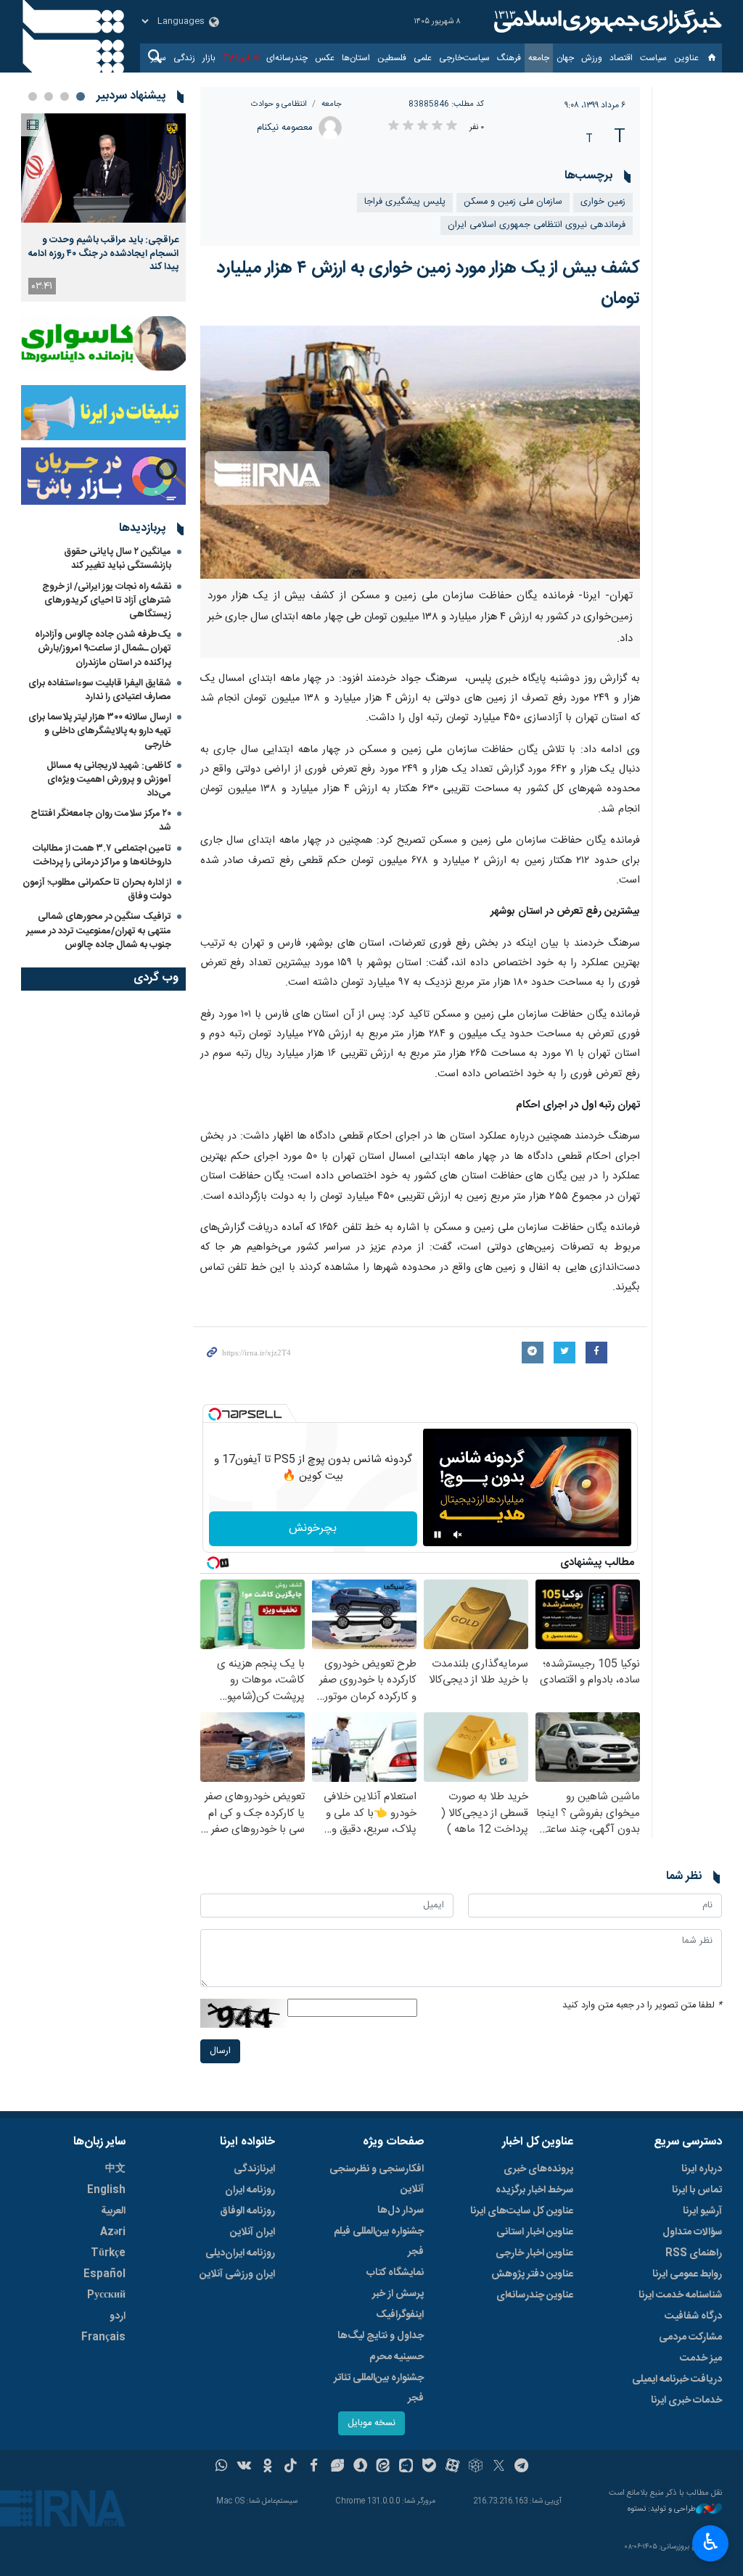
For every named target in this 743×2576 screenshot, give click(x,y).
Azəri (113, 2232)
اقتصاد (621, 58)
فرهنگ (509, 58)
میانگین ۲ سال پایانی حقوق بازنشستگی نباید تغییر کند (118, 559)
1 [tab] (81, 96)
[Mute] (458, 1535)
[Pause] (438, 1535)
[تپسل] (215, 1414)
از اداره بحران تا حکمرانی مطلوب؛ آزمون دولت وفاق (97, 889)
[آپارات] (452, 2467)
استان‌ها (356, 58)
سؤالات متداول (692, 2232)
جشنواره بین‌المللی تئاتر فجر (379, 2388)
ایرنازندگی (254, 2169)
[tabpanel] (103, 207)
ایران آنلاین (253, 2232)
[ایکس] (499, 2467)
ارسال (220, 2051)
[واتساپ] (222, 2467)
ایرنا (606, 22)
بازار (209, 58)
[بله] (429, 2467)
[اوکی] (267, 2467)
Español (104, 2274)
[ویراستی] (337, 2467)
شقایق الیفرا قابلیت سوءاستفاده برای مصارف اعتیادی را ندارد (100, 690)
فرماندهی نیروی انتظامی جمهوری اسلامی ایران (537, 225)
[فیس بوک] (314, 2467)
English (106, 2190)
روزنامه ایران (250, 2190)
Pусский (106, 2295)
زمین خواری (603, 202)
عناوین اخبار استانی (535, 2232)
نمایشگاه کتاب (395, 2273)
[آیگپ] (406, 2467)
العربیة (113, 2211)
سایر (159, 58)
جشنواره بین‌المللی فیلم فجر (379, 2242)
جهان (565, 58)
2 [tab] (65, 96)
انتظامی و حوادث (279, 104)
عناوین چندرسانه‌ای (535, 2295)
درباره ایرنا (702, 2169)
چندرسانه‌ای (287, 58)
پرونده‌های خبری (538, 2169)
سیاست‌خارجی (464, 58)
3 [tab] (49, 96)
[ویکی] (244, 2467)
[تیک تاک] (291, 2467)
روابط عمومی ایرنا (687, 2274)
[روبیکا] (476, 2467)
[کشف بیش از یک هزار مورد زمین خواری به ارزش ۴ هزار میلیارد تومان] (420, 452)
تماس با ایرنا (697, 2190)
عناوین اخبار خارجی (534, 2253)
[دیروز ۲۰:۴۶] (103, 168)
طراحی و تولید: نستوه (662, 2510)
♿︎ (711, 2542)
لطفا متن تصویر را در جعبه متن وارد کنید (642, 2006)
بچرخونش (313, 1528)
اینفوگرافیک (400, 2315)
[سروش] (360, 2467)
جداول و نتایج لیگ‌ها (381, 2336)
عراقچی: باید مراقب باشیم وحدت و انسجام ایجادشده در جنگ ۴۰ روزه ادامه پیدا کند (103, 253)
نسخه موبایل (371, 2423)
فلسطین (392, 58)
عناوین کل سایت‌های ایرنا (522, 2211)
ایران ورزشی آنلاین (237, 2274)
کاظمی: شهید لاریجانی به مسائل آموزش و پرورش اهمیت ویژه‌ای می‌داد (109, 780)
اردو (118, 2316)
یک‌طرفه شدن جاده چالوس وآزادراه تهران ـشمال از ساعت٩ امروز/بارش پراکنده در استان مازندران (103, 648)
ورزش (592, 58)
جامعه (539, 58)
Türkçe (108, 2253)
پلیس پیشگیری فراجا (405, 202)
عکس (325, 58)
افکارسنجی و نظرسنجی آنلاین (377, 2179)
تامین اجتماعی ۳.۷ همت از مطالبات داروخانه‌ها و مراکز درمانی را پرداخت (102, 855)
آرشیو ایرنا (702, 2211)
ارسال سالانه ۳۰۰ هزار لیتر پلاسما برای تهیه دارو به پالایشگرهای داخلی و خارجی (100, 731)
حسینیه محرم (397, 2357)
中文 (115, 2169)
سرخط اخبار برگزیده (534, 2190)
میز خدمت (701, 2358)
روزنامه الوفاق (247, 2211)
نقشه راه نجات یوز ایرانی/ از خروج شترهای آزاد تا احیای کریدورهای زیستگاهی (107, 600)
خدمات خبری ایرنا (686, 2400)
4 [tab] (33, 96)
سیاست (653, 58)
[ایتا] (383, 2467)
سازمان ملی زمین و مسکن (513, 202)
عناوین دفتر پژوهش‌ (532, 2274)
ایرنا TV (236, 58)
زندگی (184, 58)
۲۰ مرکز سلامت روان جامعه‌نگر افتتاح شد (101, 821)
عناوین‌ (686, 58)
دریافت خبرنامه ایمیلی (677, 2379)
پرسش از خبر (398, 2294)
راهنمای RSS (694, 2253)
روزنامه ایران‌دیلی (240, 2253)
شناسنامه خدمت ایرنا (680, 2295)
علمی (423, 58)
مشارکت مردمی (690, 2337)
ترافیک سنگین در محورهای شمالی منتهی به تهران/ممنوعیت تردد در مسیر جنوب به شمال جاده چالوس (99, 930)
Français (103, 2337)
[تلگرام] (522, 2467)
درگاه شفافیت (693, 2316)
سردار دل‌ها (401, 2210)
